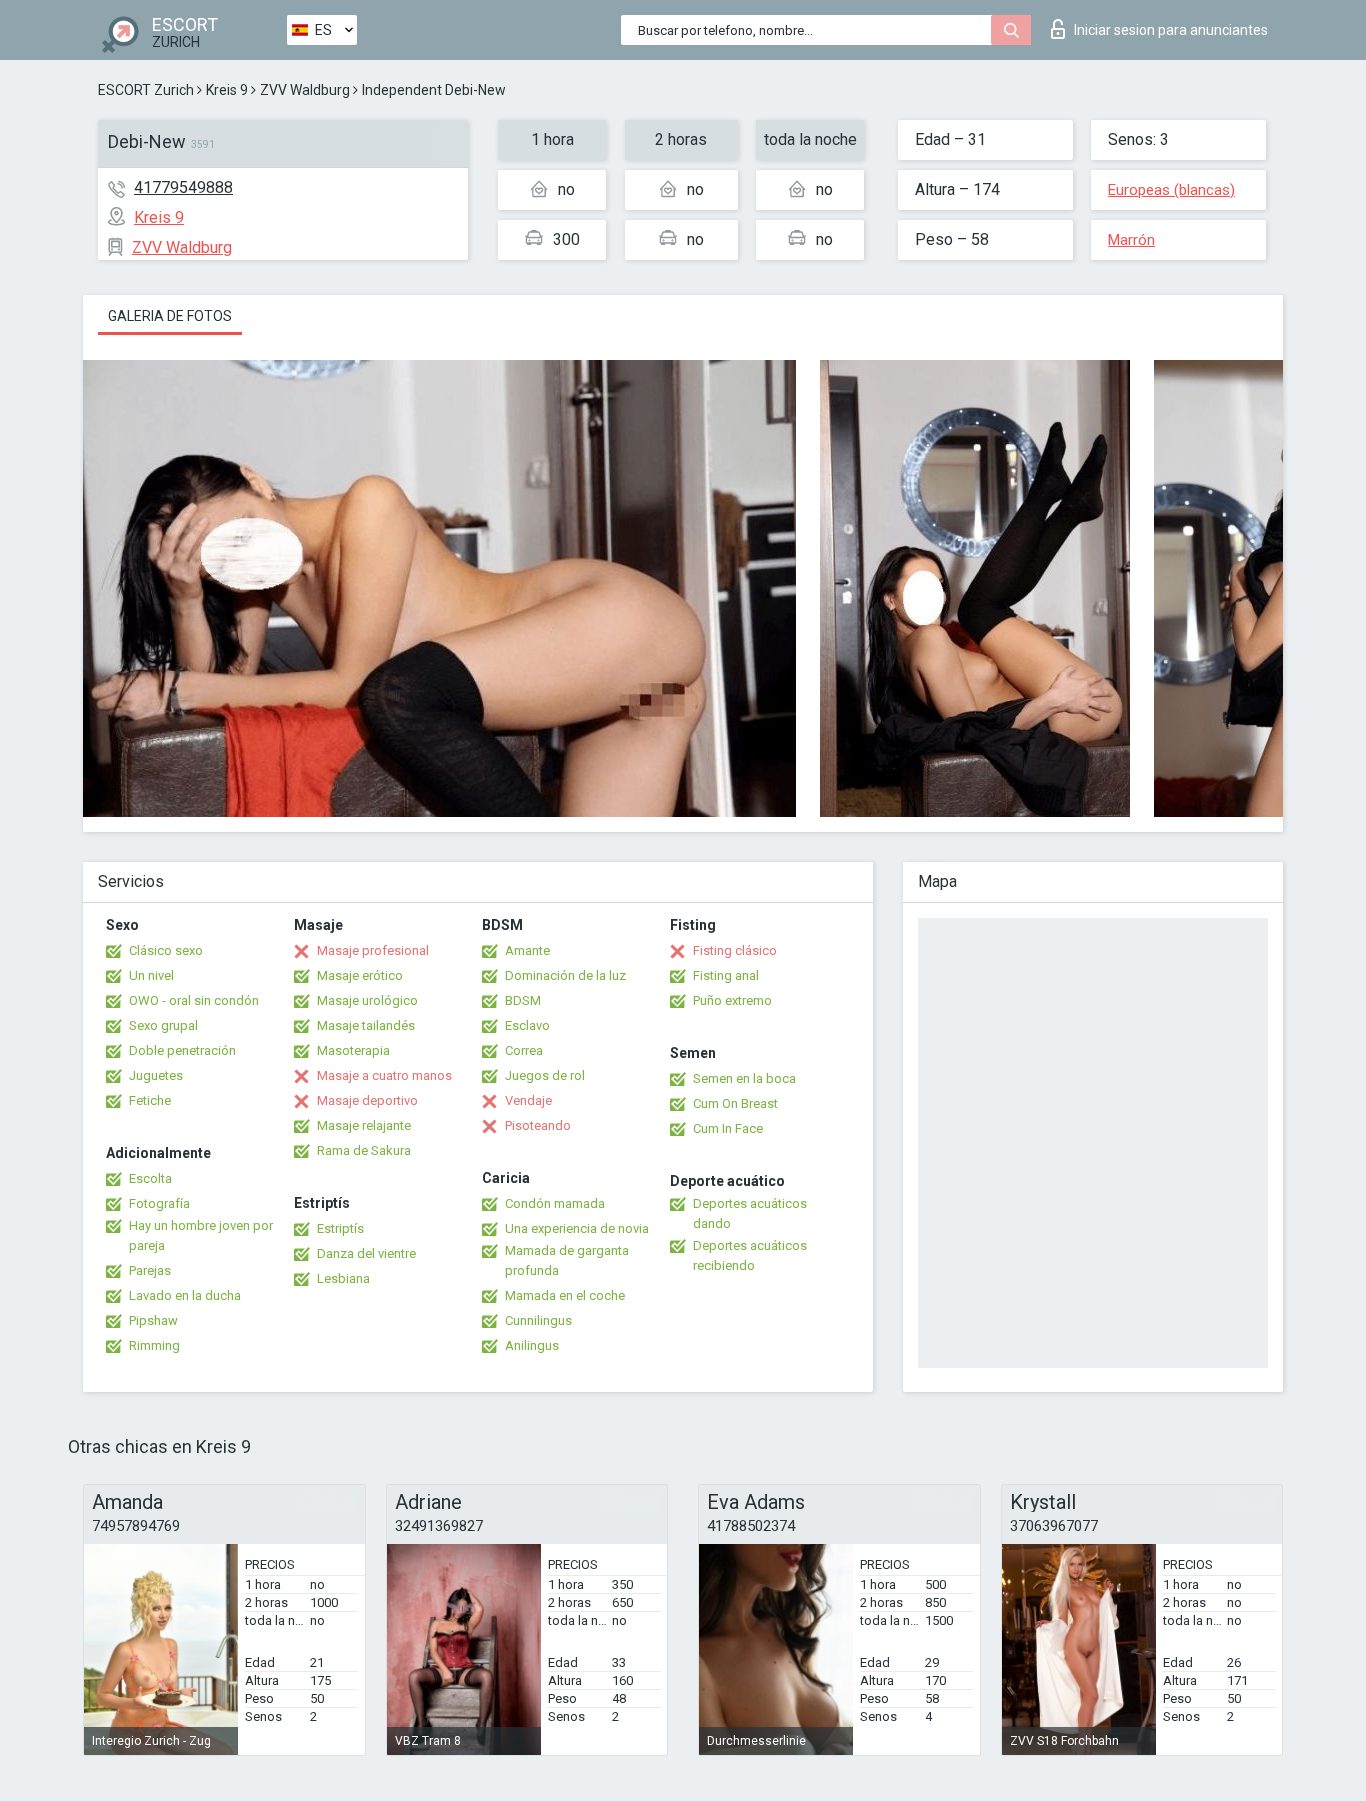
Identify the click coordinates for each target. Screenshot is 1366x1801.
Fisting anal (726, 975)
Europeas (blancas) (1171, 190)
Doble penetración (182, 1050)
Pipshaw (153, 1320)
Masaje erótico (360, 975)
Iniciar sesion (1171, 30)
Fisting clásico (735, 950)
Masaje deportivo (367, 1100)
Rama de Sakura (364, 1150)
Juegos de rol (545, 1075)
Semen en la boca (744, 1078)
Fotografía (159, 1203)
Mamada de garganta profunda (567, 1260)
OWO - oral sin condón (194, 1000)
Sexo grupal (163, 1025)
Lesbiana (343, 1278)
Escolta (150, 1178)
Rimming (154, 1345)
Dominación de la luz (565, 975)
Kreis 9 (227, 90)
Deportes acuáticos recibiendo (750, 1255)
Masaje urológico (367, 1000)
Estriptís (340, 1228)
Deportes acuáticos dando (750, 1213)
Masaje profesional (373, 950)
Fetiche (150, 1100)
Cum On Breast (735, 1103)
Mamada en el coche (565, 1295)
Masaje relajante (364, 1125)
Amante (527, 950)
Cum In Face (728, 1128)
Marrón (1131, 240)
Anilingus (532, 1345)
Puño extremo (732, 1000)
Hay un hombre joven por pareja (201, 1235)
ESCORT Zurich (146, 90)
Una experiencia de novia (577, 1228)
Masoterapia (353, 1050)
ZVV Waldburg (305, 90)
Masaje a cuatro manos (384, 1075)
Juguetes (156, 1075)
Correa (524, 1050)
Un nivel (151, 975)
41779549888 (183, 187)
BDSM (523, 1000)
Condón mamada (555, 1203)
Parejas (150, 1270)
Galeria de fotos (170, 316)
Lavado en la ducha (185, 1295)
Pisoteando (538, 1125)
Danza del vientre (366, 1253)
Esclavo (527, 1025)
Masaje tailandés (366, 1025)
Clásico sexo (166, 950)
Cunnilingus (538, 1320)
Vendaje (528, 1100)
